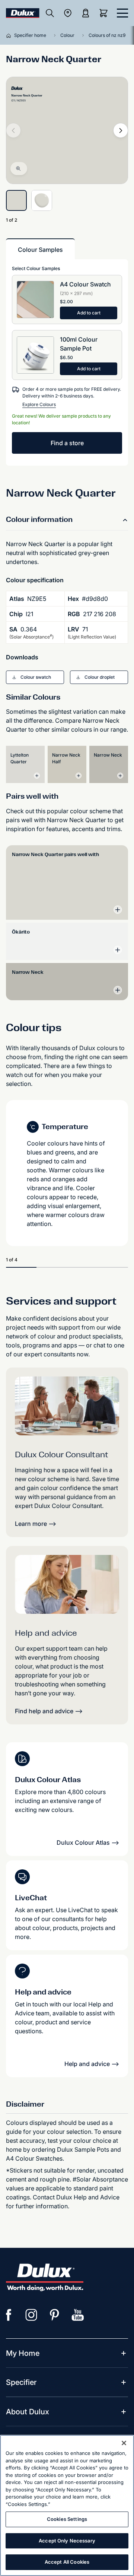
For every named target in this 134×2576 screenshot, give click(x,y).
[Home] (10, 35)
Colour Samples (40, 250)
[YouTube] (78, 2315)
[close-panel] (122, 13)
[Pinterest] (55, 2315)
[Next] (121, 130)
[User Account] (86, 13)
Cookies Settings (67, 2519)
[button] (35, 677)
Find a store (67, 443)
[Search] (50, 13)
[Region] (68, 13)
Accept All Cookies (67, 2562)
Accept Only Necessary (67, 2541)
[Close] (124, 2443)
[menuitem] (23, 2353)
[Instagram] (32, 2315)
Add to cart (89, 313)
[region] (67, 2505)
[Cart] (105, 13)
